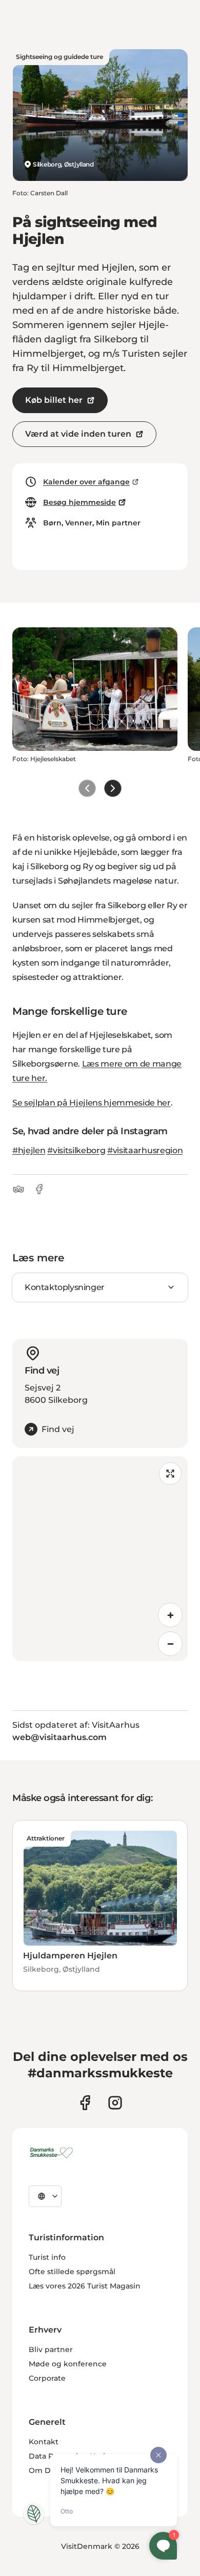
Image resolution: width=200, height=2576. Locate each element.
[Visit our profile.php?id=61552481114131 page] (85, 2103)
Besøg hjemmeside (79, 502)
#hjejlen (29, 1150)
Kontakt (44, 2442)
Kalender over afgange (86, 482)
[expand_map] (170, 1474)
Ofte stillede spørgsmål (72, 2272)
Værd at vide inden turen (78, 434)
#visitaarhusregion (145, 1150)
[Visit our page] (115, 2103)
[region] (100, 1559)
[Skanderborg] (53, 2153)
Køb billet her (54, 400)
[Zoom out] (170, 1644)
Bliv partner (51, 2349)
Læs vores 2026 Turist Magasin (85, 2286)
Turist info (47, 2257)
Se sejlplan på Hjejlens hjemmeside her (92, 1103)
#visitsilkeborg (76, 1150)
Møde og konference (68, 2364)
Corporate (47, 2378)
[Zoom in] (170, 1615)
